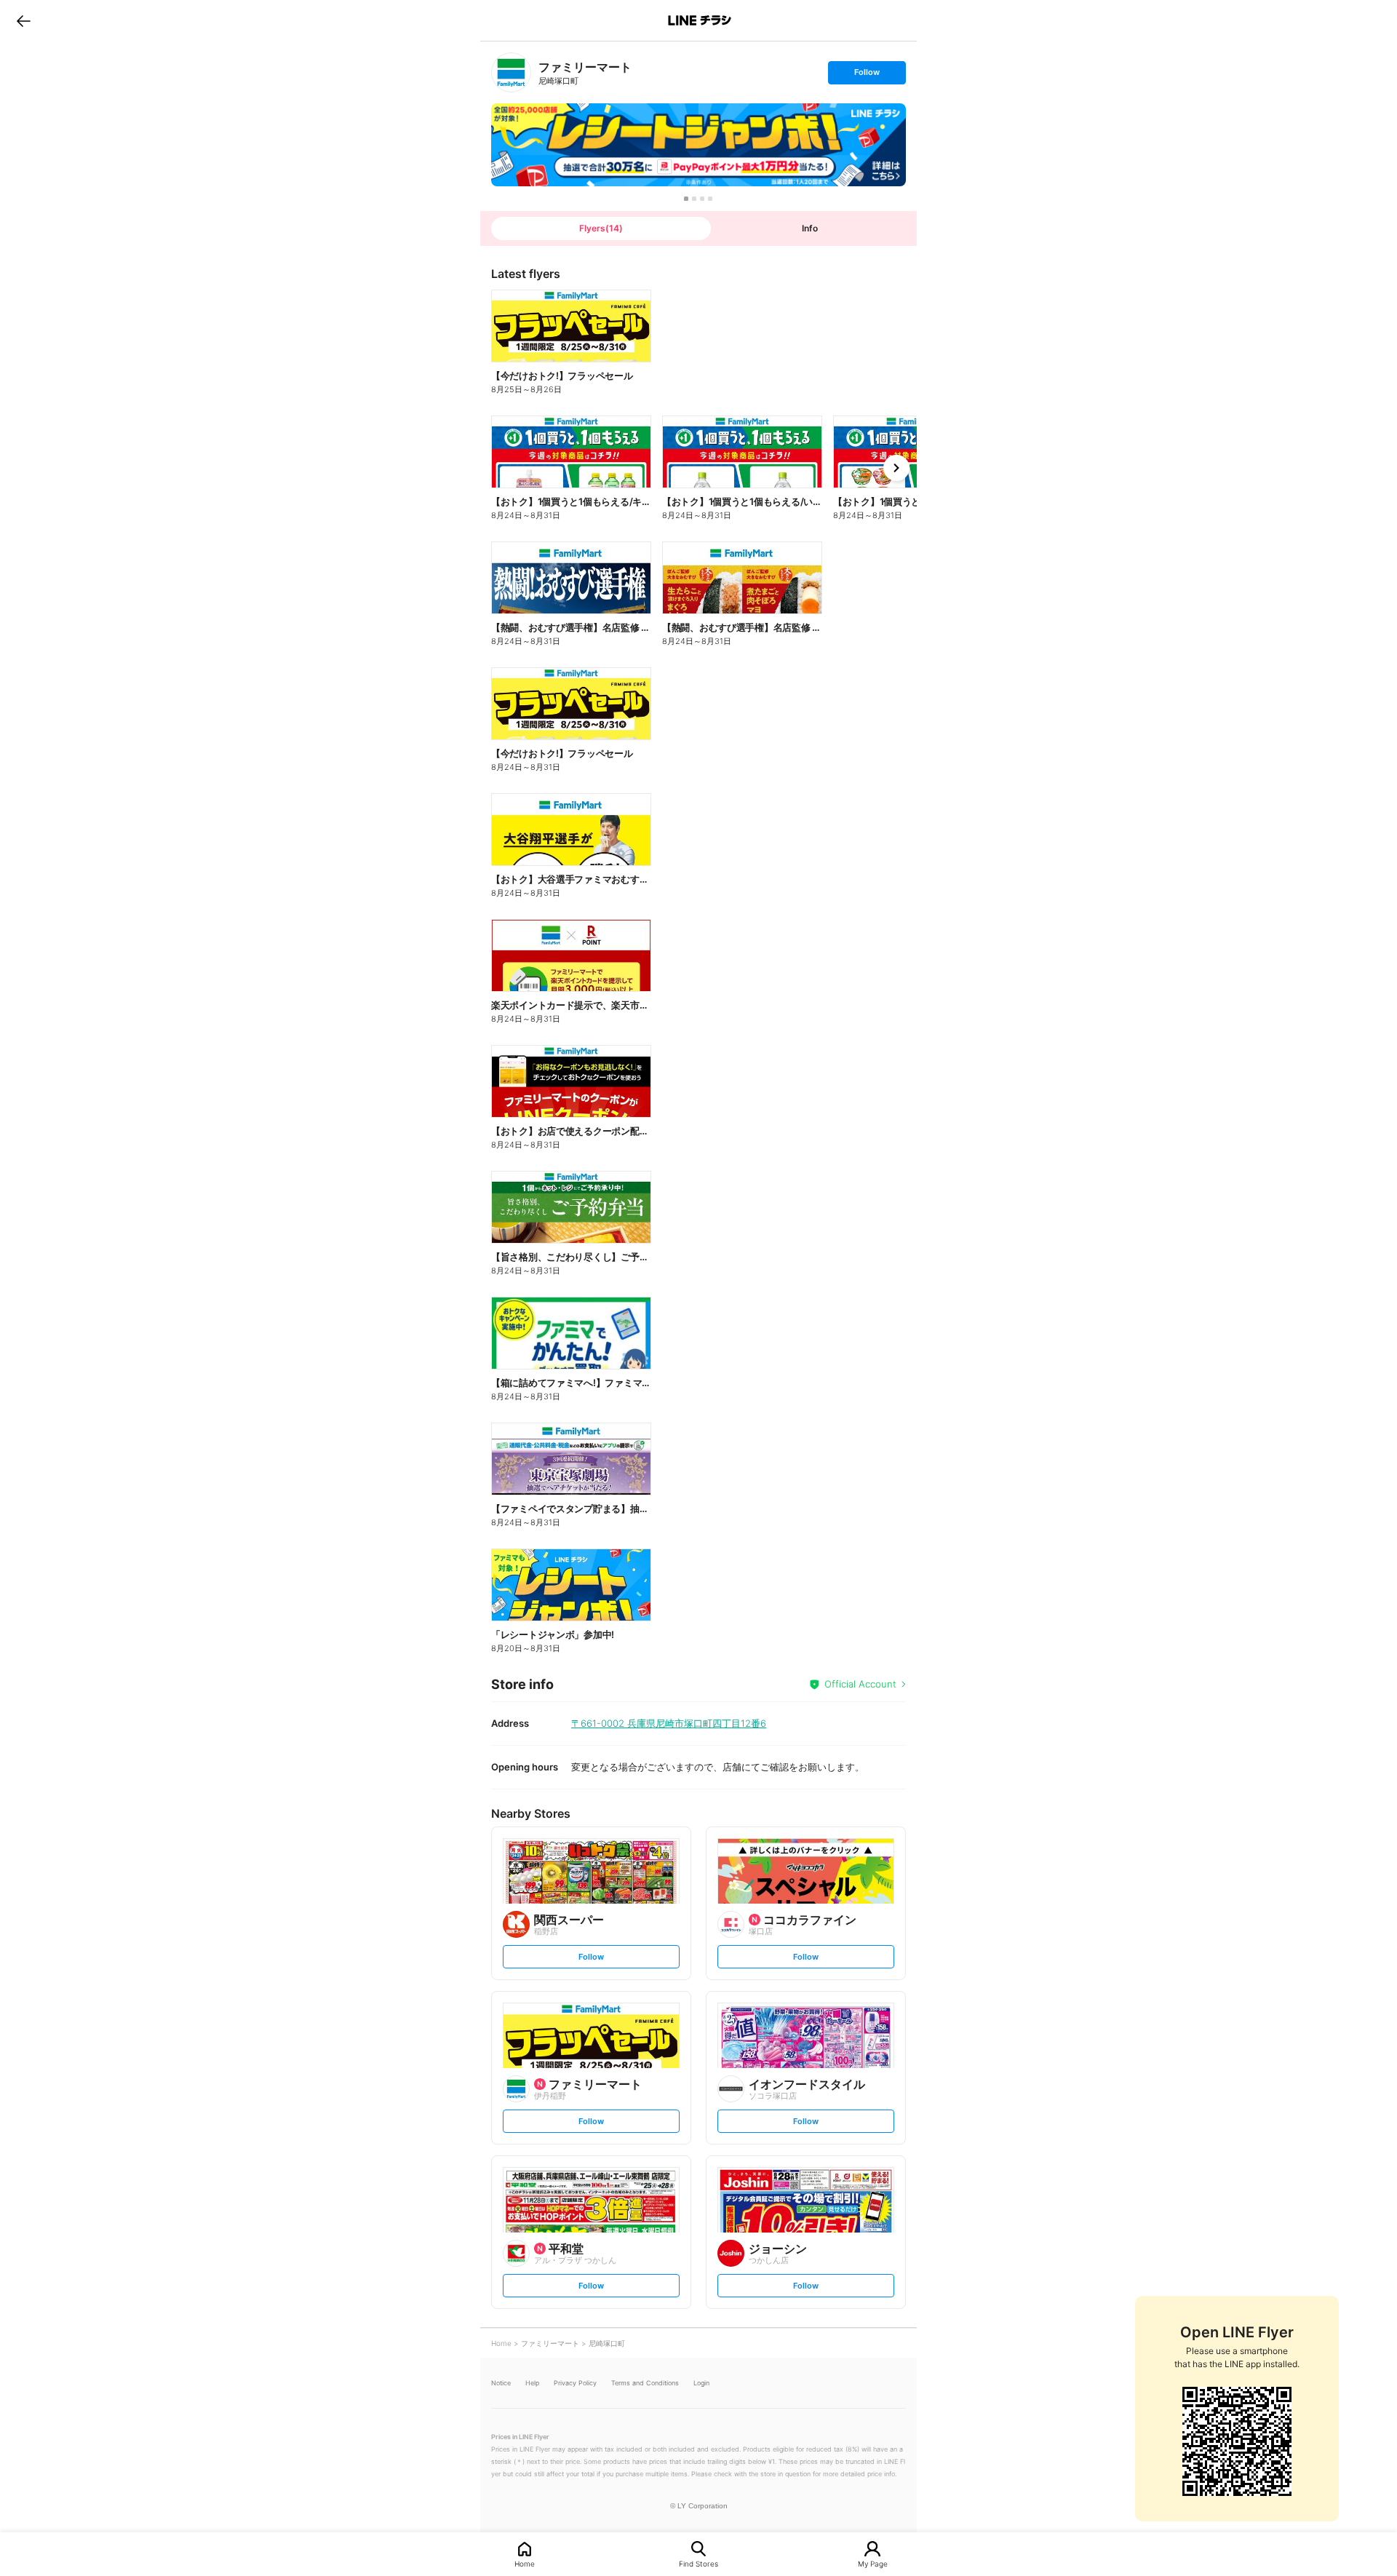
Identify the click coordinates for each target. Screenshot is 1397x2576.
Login (701, 2383)
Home (525, 2563)
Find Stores (698, 2563)
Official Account (860, 1684)
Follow (867, 75)
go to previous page (24, 20)
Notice (501, 2383)
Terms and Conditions (645, 2383)
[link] (511, 72)
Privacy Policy (575, 2383)
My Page (873, 2563)
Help (532, 2383)
